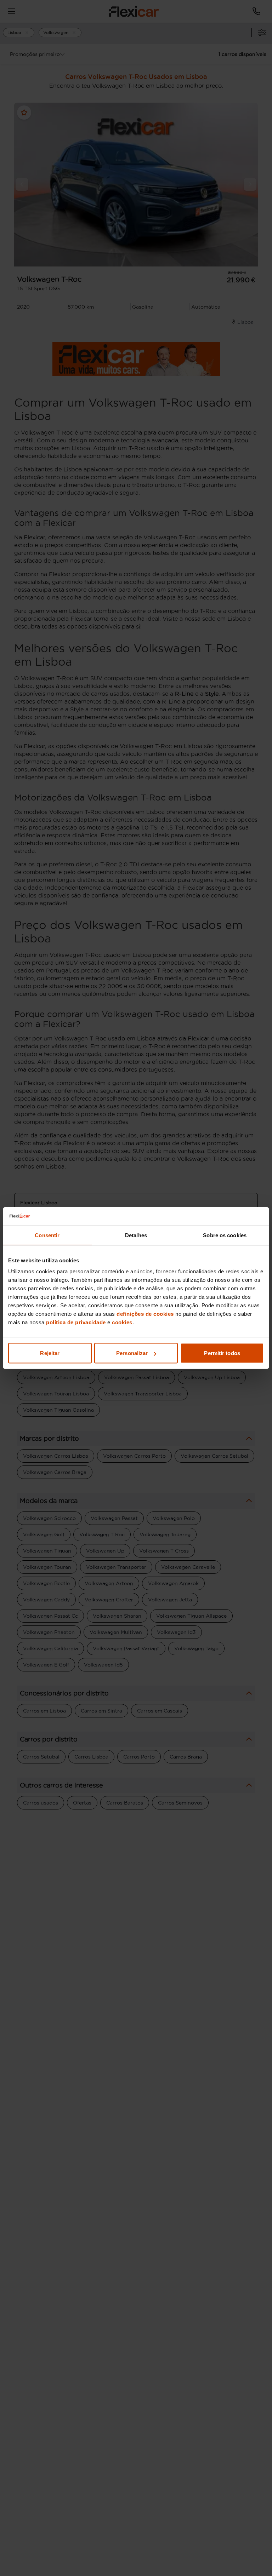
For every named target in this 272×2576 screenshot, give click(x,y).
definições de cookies (145, 1314)
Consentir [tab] (47, 1235)
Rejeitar (50, 1353)
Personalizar (132, 1353)
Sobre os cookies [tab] (225, 1235)
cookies (122, 1322)
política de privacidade (76, 1322)
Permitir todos (222, 1353)
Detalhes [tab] (136, 1235)
